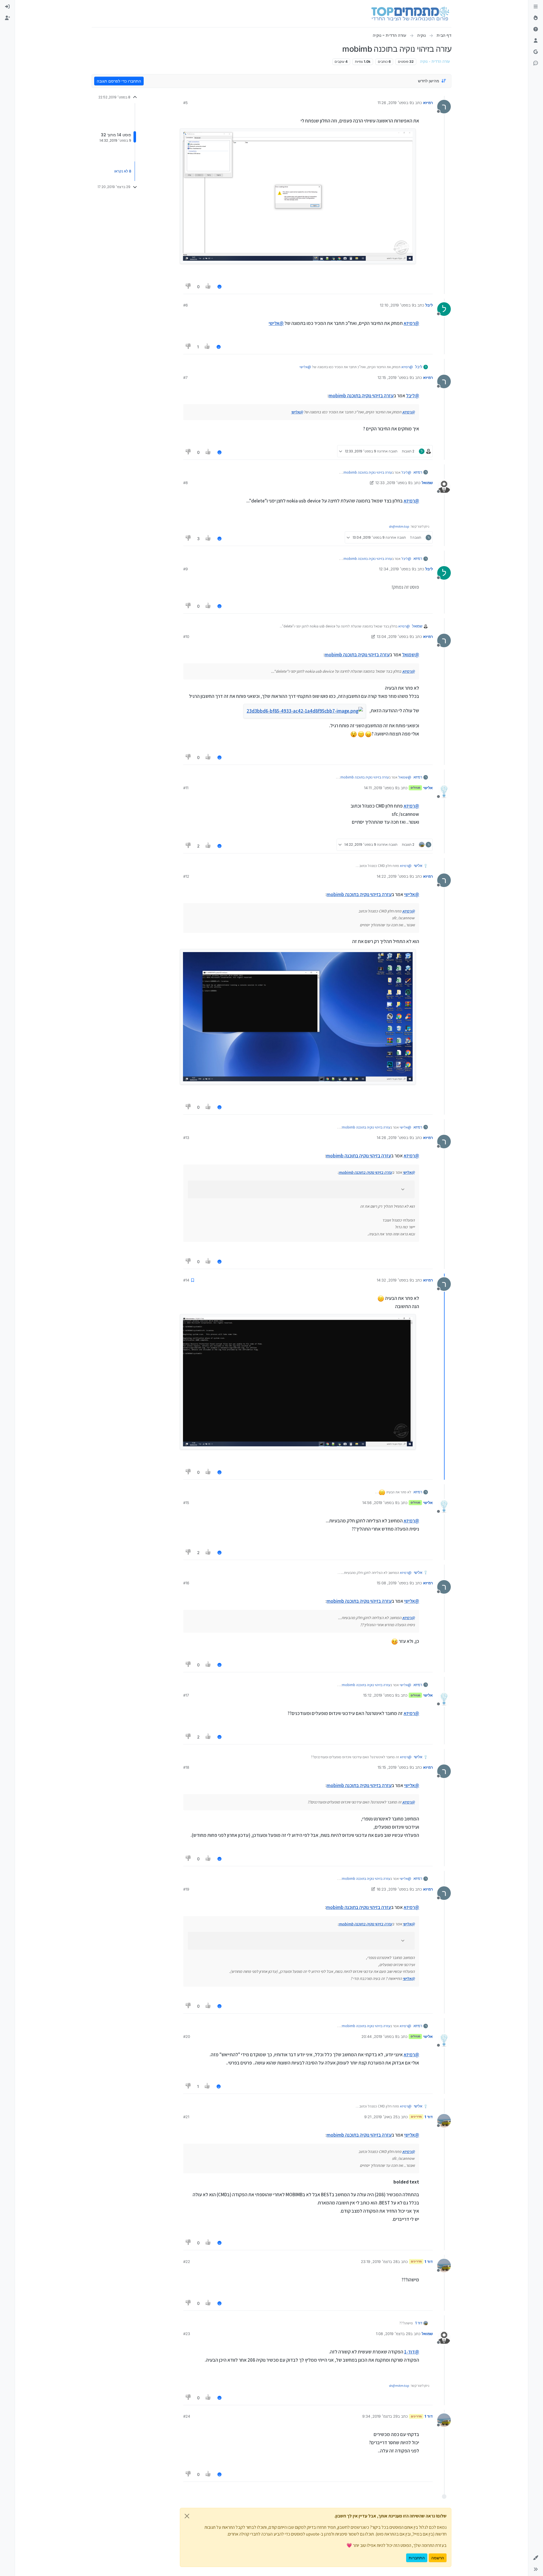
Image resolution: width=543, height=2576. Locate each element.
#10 (186, 637)
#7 (185, 377)
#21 (186, 2117)
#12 (186, 876)
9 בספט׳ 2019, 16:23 (394, 1889)
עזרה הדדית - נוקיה (435, 62)
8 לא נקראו (123, 171)
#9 (186, 569)
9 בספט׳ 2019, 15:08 (394, 1583)
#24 (187, 2416)
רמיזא (428, 103)
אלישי (428, 788)
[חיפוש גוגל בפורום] (536, 52)
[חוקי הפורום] (536, 7)
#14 (186, 1280)
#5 (186, 103)
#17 (186, 1695)
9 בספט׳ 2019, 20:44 (379, 2036)
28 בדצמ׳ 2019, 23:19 (379, 2262)
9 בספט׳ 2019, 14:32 (394, 1280)
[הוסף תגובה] (219, 287)
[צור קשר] (536, 63)
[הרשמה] (7, 18)
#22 (187, 2262)
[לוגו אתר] (410, 14)
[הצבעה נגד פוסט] (188, 287)
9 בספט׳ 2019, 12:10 (397, 305)
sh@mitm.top (399, 526)
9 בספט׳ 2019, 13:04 (394, 637)
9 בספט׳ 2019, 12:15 (395, 377)
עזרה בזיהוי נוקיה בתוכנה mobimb (361, 396)
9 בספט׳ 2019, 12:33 (393, 483)
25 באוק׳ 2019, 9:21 (381, 2117)
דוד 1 (429, 2117)
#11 (186, 788)
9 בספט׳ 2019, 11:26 (395, 103)
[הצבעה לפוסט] (208, 287)
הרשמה (438, 2558)
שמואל (427, 483)
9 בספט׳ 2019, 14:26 (394, 1138)
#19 (186, 1889)
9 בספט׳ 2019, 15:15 (395, 1767)
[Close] (187, 2516)
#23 (187, 2334)
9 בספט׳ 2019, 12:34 (397, 569)
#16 (186, 1583)
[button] (536, 2558)
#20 (187, 2036)
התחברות (417, 2558)
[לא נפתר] (536, 29)
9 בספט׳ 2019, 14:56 (380, 1503)
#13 (186, 1138)
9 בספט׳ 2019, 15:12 (380, 1695)
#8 (186, 483)
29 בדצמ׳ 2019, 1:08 (393, 2334)
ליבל (429, 305)
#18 (186, 1767)
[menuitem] (7, 7)
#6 (186, 305)
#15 (186, 1503)
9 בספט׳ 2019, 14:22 (394, 876)
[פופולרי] (536, 18)
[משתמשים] (536, 41)
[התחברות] (7, 7)
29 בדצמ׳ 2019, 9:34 (380, 2416)
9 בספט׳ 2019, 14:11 (381, 788)
